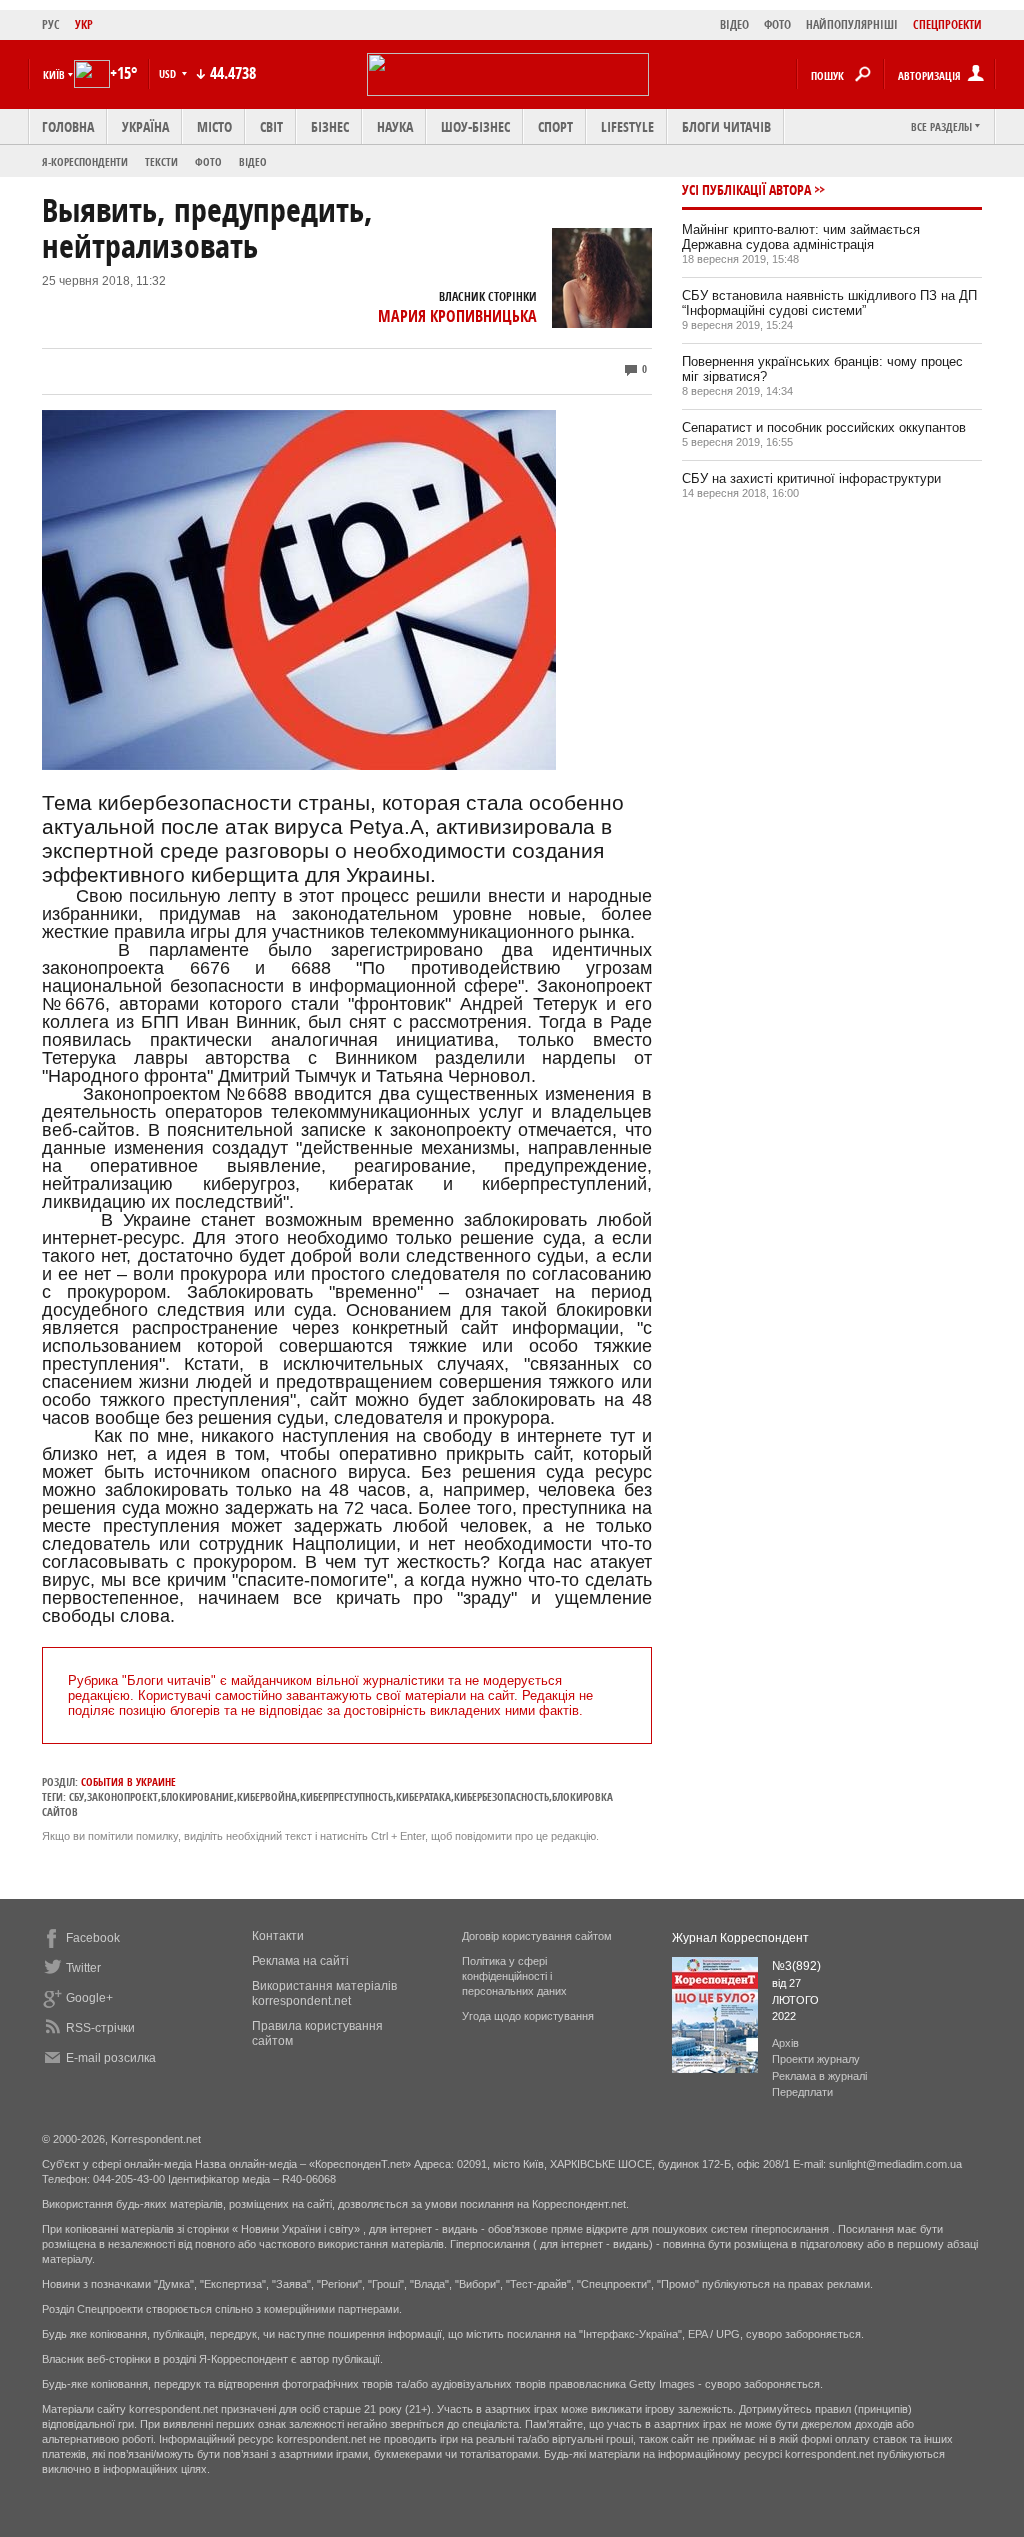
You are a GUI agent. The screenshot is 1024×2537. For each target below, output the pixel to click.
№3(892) (796, 1966)
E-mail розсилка (111, 2058)
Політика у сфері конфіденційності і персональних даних (514, 1976)
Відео (253, 161)
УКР (84, 24)
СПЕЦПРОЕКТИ (947, 24)
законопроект (122, 1796)
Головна (68, 126)
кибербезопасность (501, 1796)
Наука (395, 126)
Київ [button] (54, 74)
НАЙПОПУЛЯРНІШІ (852, 24)
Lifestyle (627, 126)
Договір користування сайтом (537, 1936)
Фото (208, 161)
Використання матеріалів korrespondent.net (324, 1993)
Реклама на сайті (300, 1961)
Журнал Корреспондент (740, 1938)
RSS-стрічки (100, 2028)
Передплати (802, 2092)
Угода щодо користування (528, 2016)
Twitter (83, 1968)
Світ (271, 126)
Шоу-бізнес (475, 126)
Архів (785, 2043)
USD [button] (169, 73)
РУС (51, 24)
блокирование (197, 1796)
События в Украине (128, 1781)
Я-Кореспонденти (85, 161)
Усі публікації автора (746, 189)
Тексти (161, 161)
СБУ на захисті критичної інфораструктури (811, 478)
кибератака (423, 1796)
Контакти (278, 1936)
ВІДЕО (734, 24)
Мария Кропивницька (457, 316)
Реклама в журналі (819, 2076)
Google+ (89, 1998)
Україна (145, 126)
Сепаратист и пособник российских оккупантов (824, 427)
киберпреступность (346, 1796)
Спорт (555, 126)
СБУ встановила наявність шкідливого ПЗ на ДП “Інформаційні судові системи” (829, 303)
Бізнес (330, 126)
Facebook (93, 1938)
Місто (214, 126)
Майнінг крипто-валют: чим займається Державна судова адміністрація (801, 237)
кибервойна (267, 1796)
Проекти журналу (816, 2059)
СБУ (76, 1796)
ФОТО (777, 24)
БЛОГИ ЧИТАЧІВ (726, 126)
